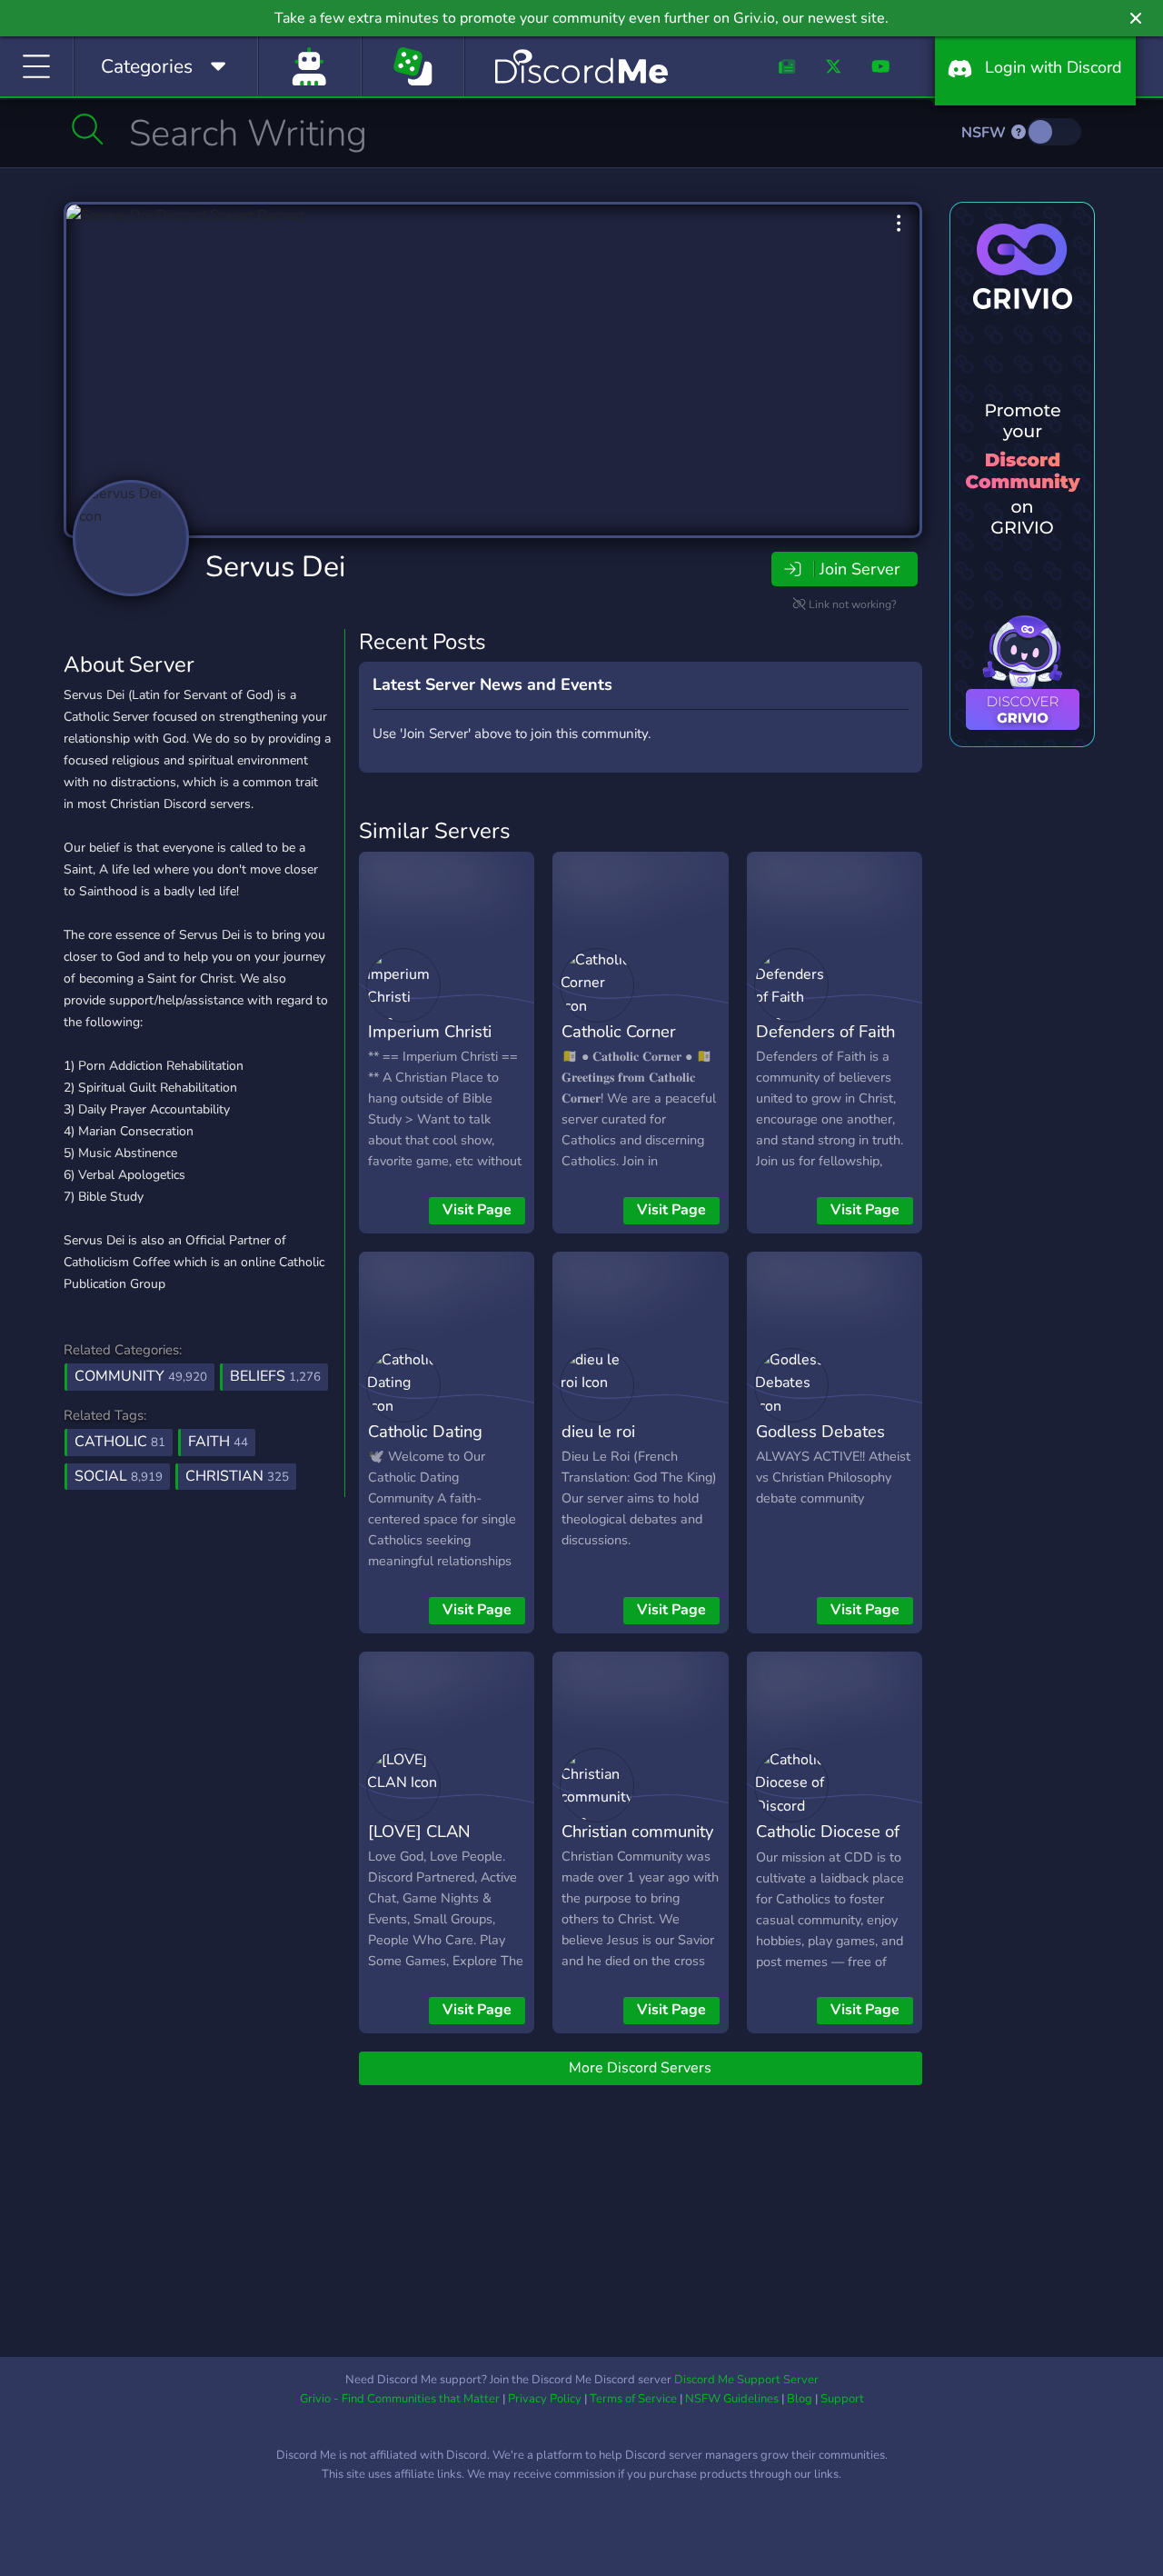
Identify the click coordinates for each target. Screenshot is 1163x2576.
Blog (800, 2399)
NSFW (985, 133)
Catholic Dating (425, 1431)
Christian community (637, 1831)
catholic (120, 1442)
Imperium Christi (430, 1031)
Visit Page (477, 1210)
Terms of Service (633, 2399)
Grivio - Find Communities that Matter (400, 2399)
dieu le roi (598, 1431)
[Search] (88, 129)
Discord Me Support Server (746, 2380)
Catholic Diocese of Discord (828, 1844)
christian (237, 1476)
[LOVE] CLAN (419, 1831)
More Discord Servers (640, 2068)
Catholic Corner (619, 1031)
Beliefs (275, 1376)
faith (218, 1442)
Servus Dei (275, 567)
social (119, 1476)
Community (141, 1376)
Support (842, 2399)
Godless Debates (820, 1431)
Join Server (860, 569)
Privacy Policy (545, 2399)
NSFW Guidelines (732, 2399)
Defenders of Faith (825, 1031)
